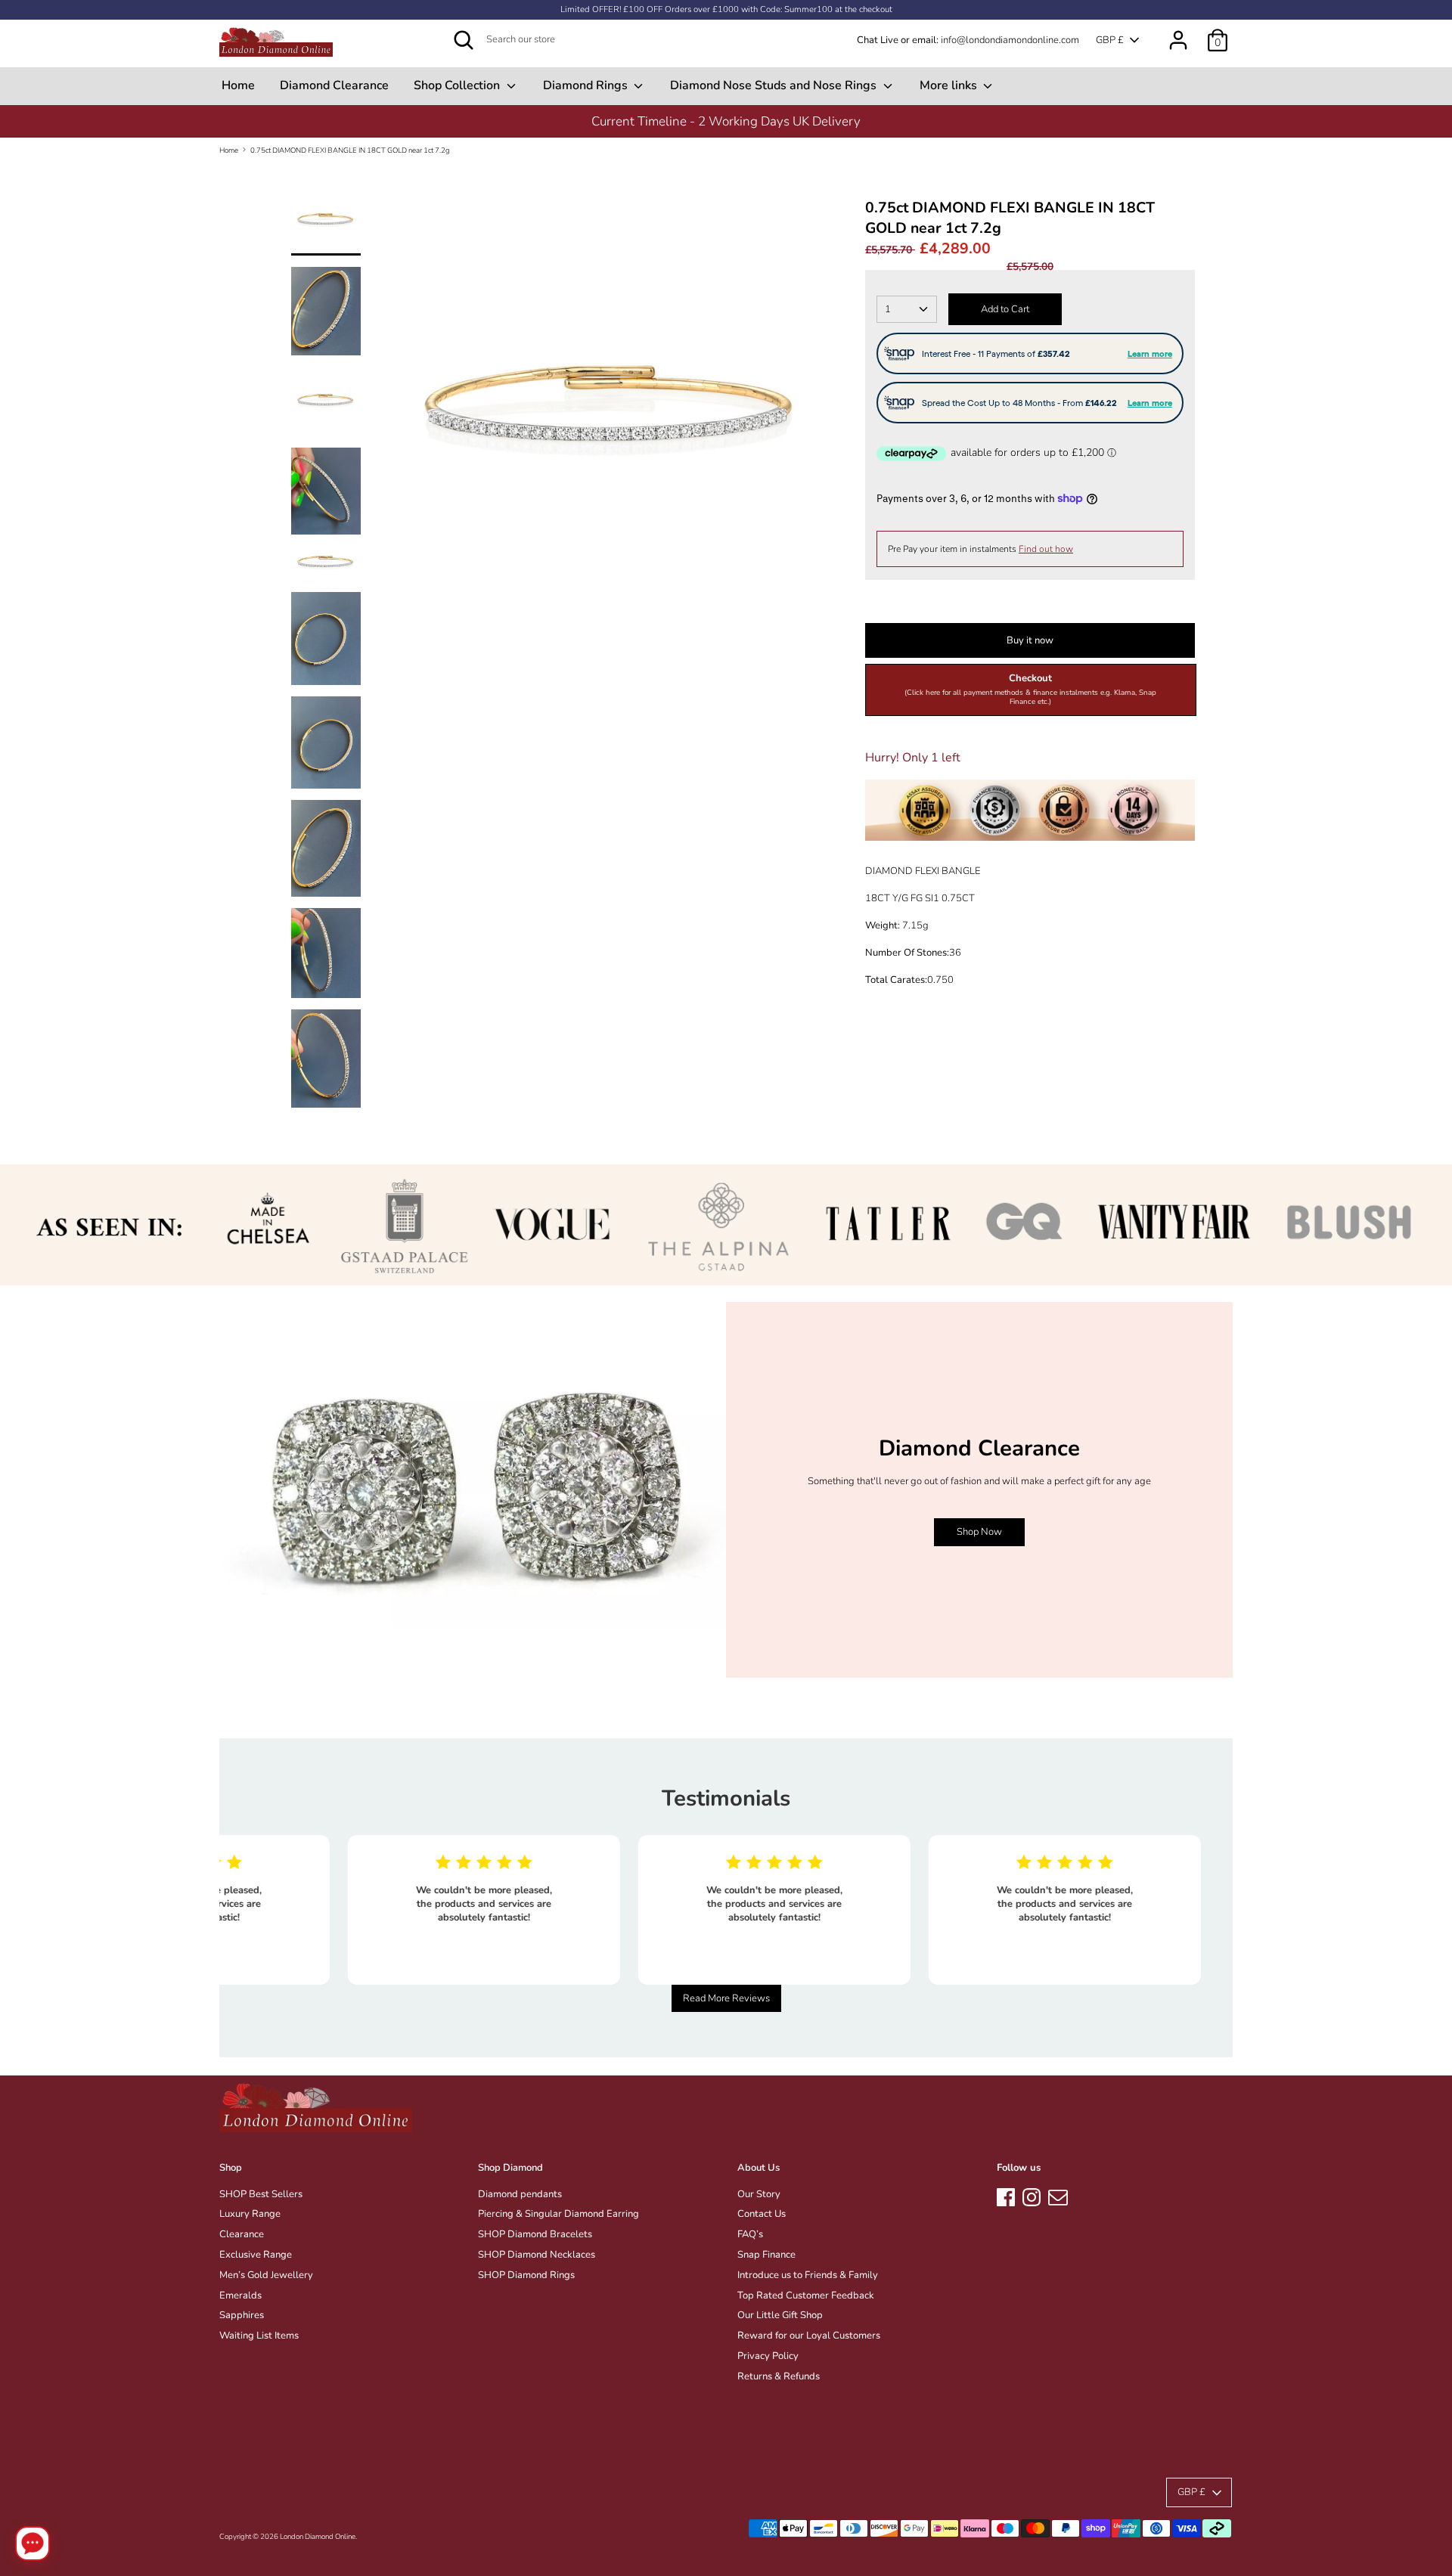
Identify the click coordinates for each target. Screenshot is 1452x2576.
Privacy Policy (768, 2356)
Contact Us (762, 2214)
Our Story (759, 2194)
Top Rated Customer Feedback (806, 2295)
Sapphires (242, 2315)
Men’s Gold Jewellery (266, 2275)
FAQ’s (750, 2234)
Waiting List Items (259, 2336)
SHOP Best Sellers (261, 2194)
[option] (613, 421)
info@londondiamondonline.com (1010, 40)
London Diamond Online (318, 2536)
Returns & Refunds (779, 2376)
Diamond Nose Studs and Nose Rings (775, 85)
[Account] (1178, 33)
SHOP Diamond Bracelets (535, 2234)
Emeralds (240, 2295)
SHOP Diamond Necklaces (537, 2255)
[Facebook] (1006, 2195)
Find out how (1046, 549)
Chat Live (878, 40)
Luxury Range (250, 2214)
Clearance (242, 2234)
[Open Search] (464, 40)
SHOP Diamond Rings (526, 2275)
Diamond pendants (520, 2194)
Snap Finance (766, 2255)
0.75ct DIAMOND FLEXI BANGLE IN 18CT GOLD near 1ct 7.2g (350, 150)
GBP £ (1110, 40)
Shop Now (979, 1532)
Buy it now (1030, 640)
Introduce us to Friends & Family (808, 2275)
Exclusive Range (256, 2255)
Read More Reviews (726, 1998)
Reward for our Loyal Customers (809, 2336)
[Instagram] (1032, 2195)
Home (238, 85)
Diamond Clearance (334, 85)
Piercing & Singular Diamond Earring (558, 2214)
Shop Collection (458, 85)
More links (950, 85)
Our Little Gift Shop (780, 2315)
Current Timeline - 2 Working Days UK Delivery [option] (726, 121)
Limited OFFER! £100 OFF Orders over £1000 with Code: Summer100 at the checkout (726, 9)
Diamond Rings (587, 85)
